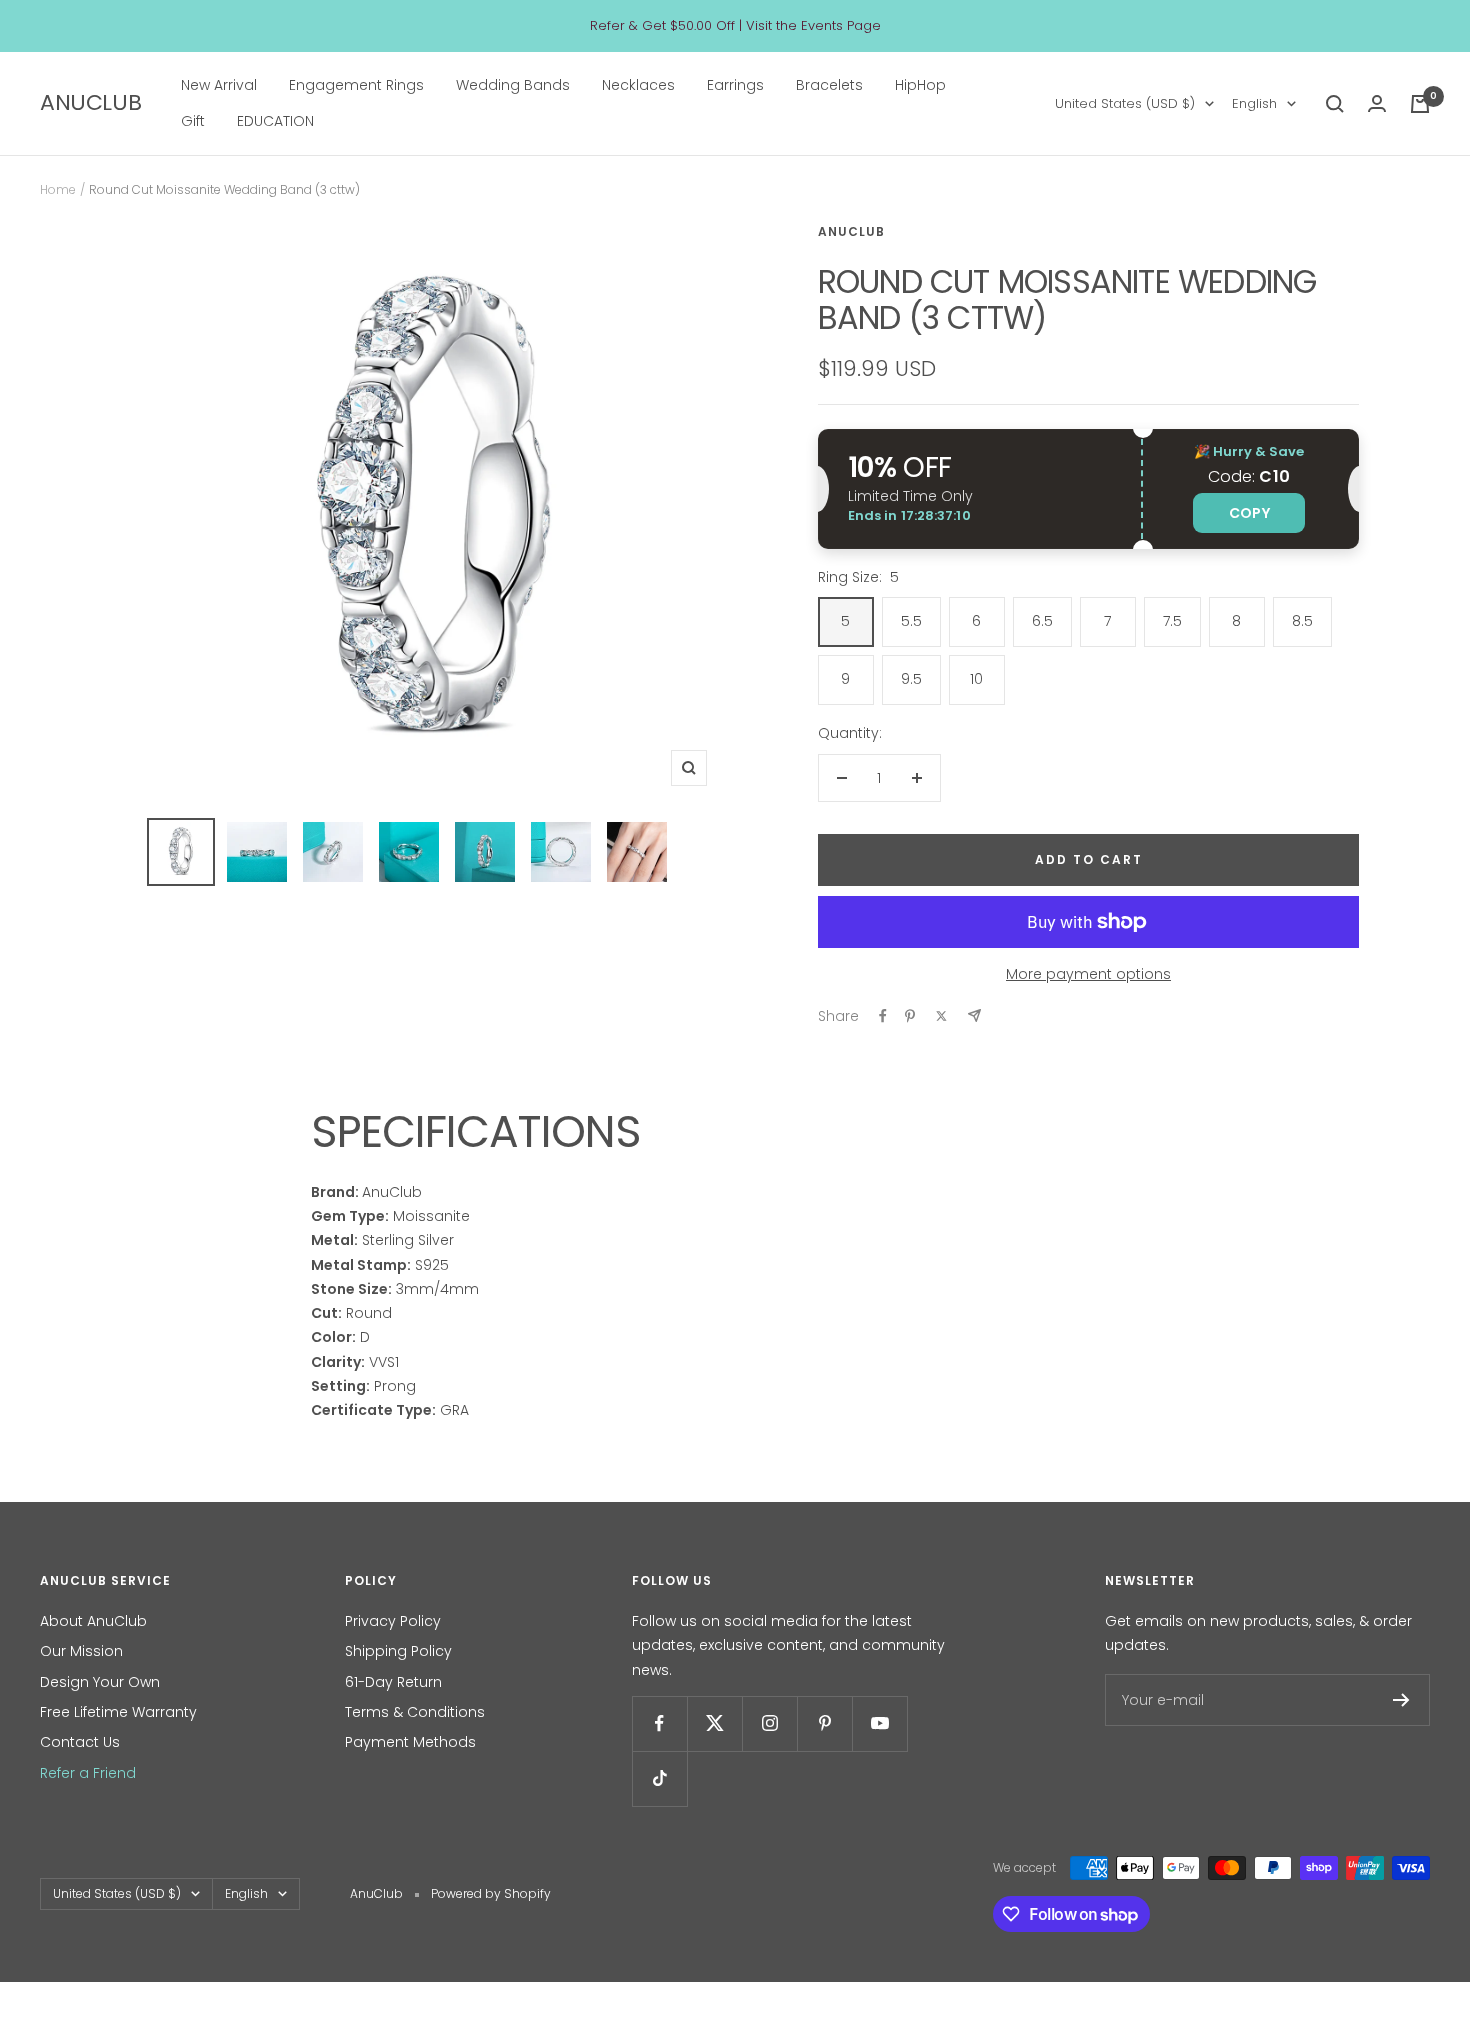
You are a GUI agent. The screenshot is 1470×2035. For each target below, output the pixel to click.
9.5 (911, 679)
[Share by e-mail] (974, 1015)
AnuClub (851, 231)
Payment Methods (410, 1742)
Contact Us (80, 1742)
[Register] (1401, 1700)
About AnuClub (93, 1621)
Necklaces (638, 85)
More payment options (1088, 974)
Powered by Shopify (491, 1893)
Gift (193, 122)
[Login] (1377, 103)
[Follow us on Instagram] (769, 1723)
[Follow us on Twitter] (714, 1723)
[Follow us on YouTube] (879, 1723)
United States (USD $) (1125, 103)
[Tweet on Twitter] (941, 1016)
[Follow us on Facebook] (659, 1723)
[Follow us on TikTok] (659, 1778)
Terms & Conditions (415, 1712)
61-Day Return (393, 1682)
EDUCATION (275, 122)
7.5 (1172, 621)
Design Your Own (100, 1682)
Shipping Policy (398, 1651)
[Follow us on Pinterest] (824, 1723)
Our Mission (81, 1651)
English (1254, 103)
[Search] (1335, 104)
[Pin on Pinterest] (910, 1016)
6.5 (1042, 621)
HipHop (920, 85)
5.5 (911, 621)
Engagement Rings (356, 85)
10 (976, 679)
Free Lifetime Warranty (118, 1712)
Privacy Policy (393, 1621)
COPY (1249, 513)
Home (58, 189)
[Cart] (1420, 104)
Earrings (735, 85)
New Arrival (219, 85)
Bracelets (829, 85)
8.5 (1302, 621)
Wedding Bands (513, 85)
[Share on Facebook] (883, 1016)
